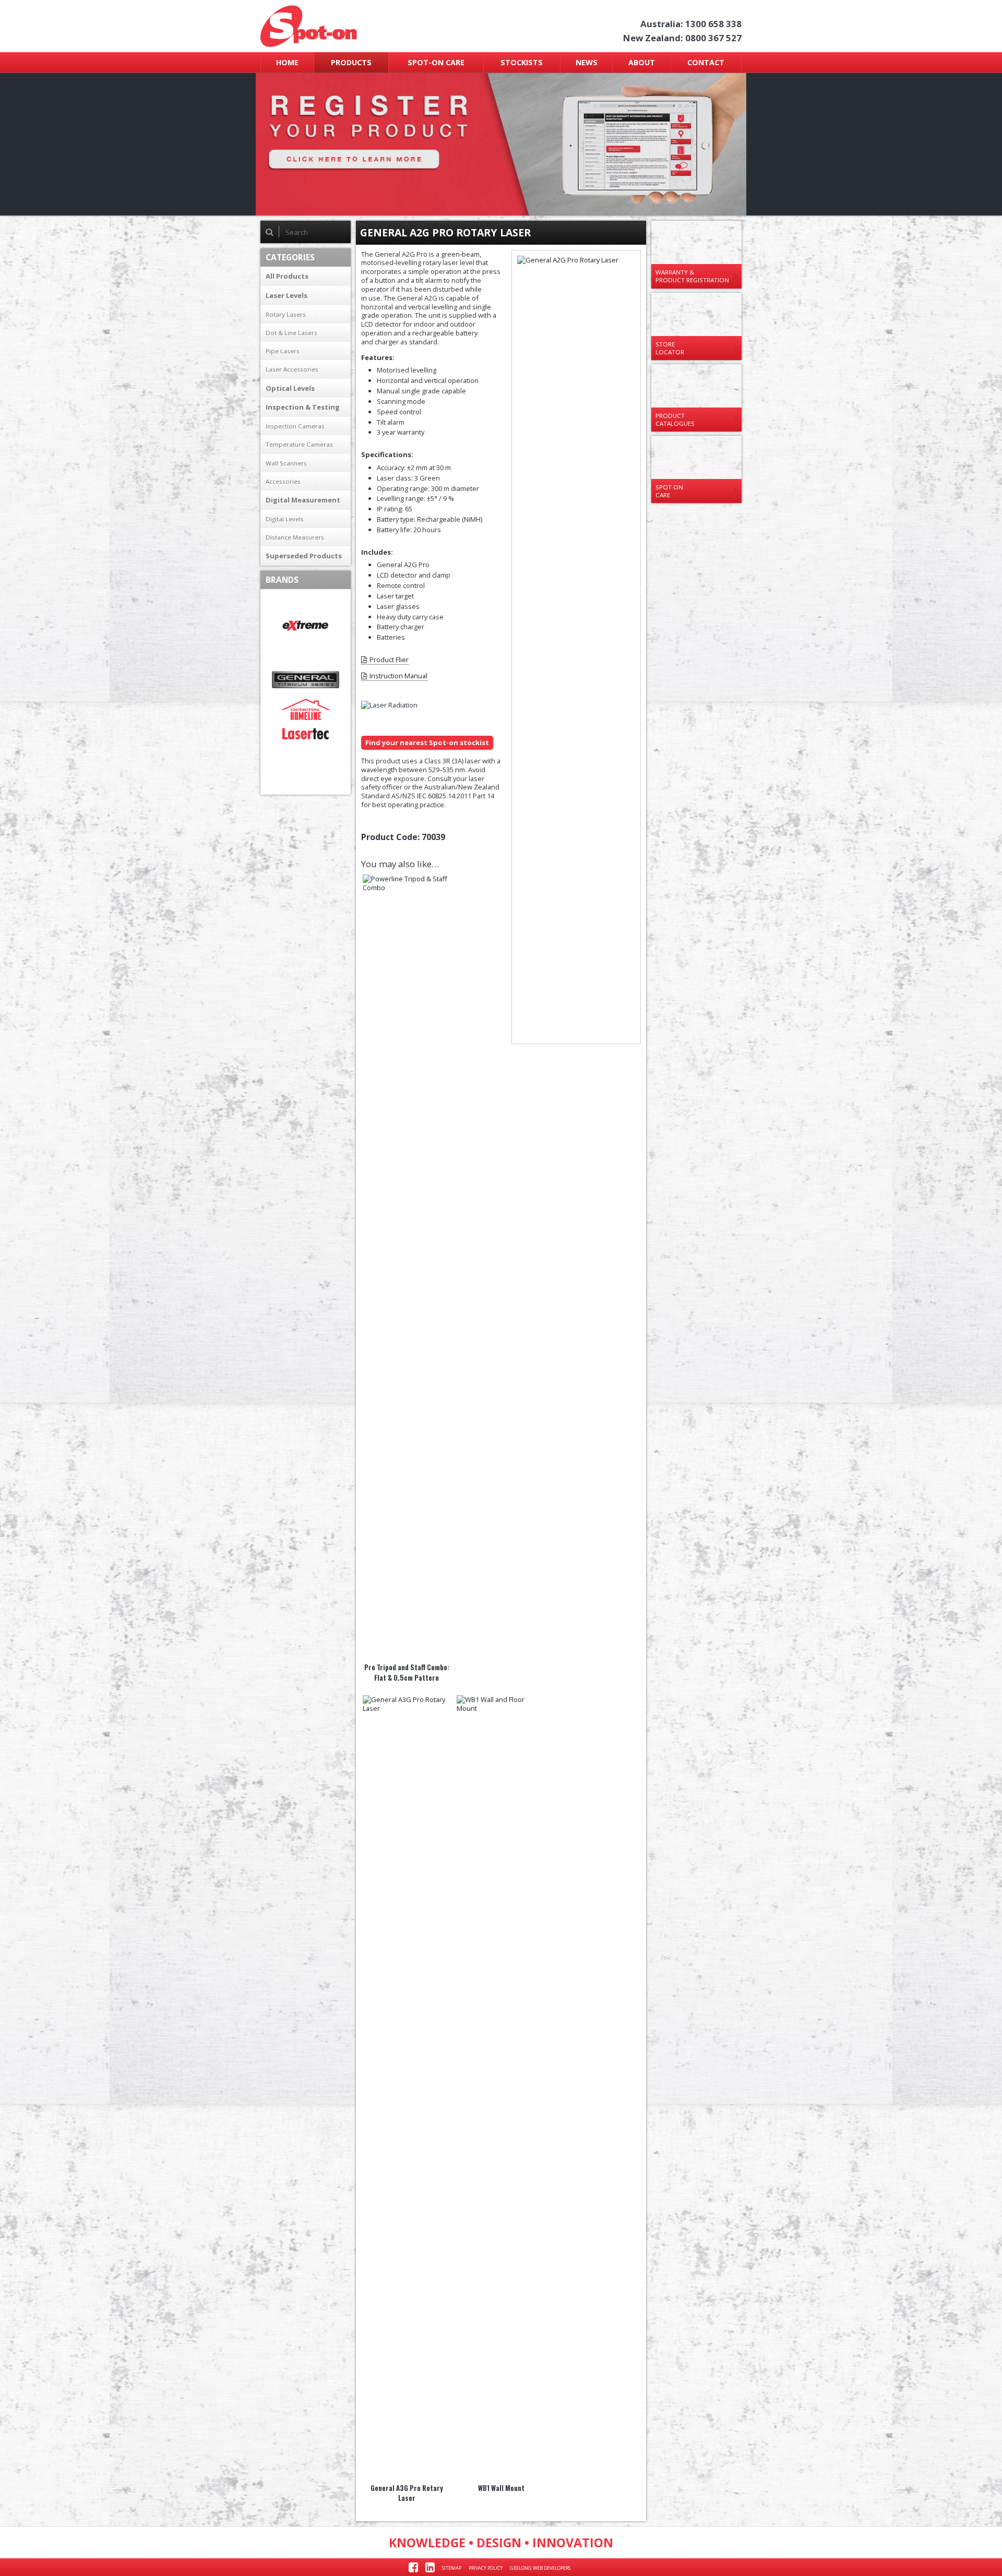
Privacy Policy (486, 2568)
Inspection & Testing (303, 407)
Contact (706, 62)
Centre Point (306, 601)
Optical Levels (290, 388)
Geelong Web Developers (540, 2568)
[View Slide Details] (501, 144)
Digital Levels (285, 519)
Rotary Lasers (286, 314)
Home (287, 62)
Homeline (306, 709)
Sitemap (452, 2568)
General (306, 650)
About (642, 62)
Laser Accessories (292, 369)
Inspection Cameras (295, 426)
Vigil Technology (306, 783)
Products (351, 62)
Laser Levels (287, 295)
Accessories (283, 481)
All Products (287, 276)
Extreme (306, 626)
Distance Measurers (295, 537)
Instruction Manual (398, 676)
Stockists (522, 62)
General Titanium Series (306, 680)
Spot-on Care (436, 62)
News (587, 62)
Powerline (306, 758)
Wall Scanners (286, 463)
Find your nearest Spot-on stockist (427, 742)
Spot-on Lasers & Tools (351, 26)
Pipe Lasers (283, 351)
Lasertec (306, 734)
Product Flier (389, 660)
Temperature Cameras (299, 444)
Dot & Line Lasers (291, 333)
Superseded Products (304, 556)
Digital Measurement (303, 500)
